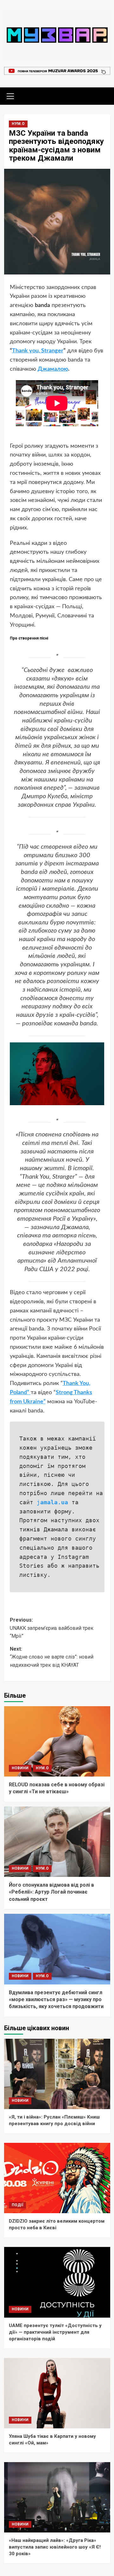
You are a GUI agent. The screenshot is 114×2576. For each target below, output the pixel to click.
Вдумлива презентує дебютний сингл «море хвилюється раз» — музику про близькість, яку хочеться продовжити (56, 2000)
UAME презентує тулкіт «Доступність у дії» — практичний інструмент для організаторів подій (55, 2332)
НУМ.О (18, 124)
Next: (52, 1657)
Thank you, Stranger (38, 351)
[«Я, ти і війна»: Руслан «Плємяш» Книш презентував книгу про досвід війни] (57, 2074)
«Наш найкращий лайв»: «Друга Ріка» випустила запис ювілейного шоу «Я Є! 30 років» (55, 2547)
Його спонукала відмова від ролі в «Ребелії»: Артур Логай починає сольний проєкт (51, 1892)
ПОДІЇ (17, 2205)
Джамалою (53, 369)
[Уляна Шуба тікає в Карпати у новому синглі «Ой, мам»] (57, 2393)
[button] (10, 95)
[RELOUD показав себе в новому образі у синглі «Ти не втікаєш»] (57, 1741)
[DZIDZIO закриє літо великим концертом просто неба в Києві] (57, 2178)
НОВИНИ (20, 1768)
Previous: (52, 1628)
